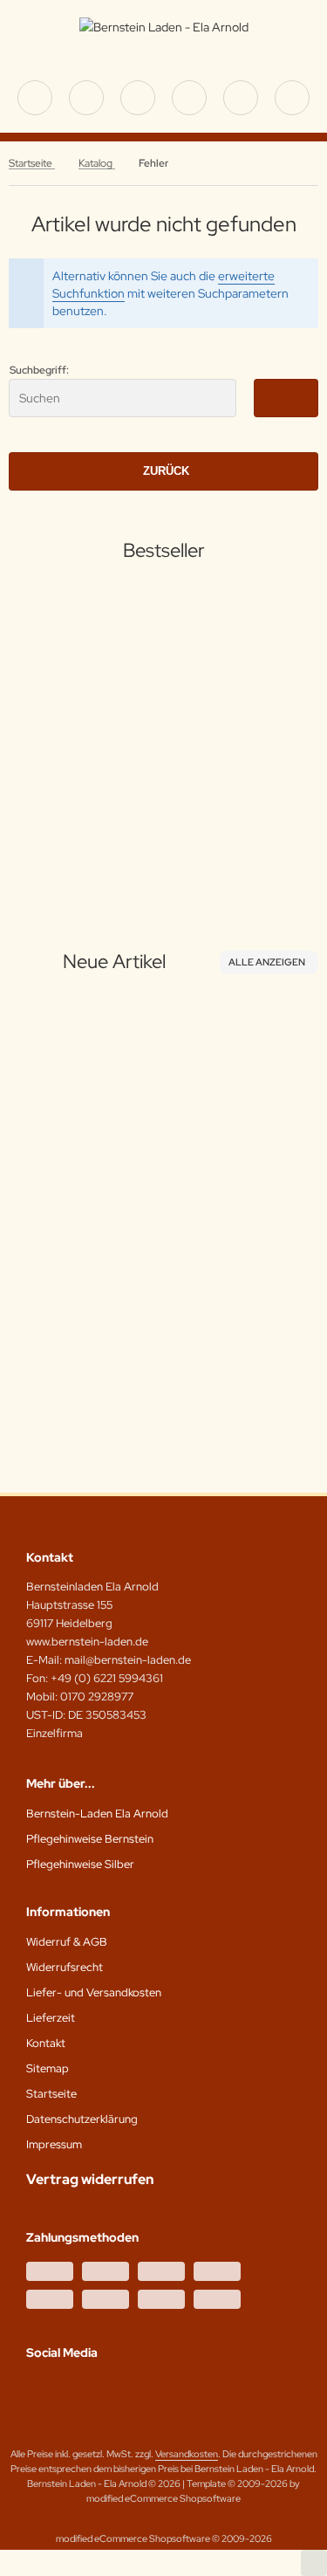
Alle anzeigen (267, 962)
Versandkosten (127, 853)
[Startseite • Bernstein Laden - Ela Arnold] (164, 27)
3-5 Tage (92, 817)
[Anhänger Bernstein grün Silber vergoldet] (133, 1116)
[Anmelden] (138, 98)
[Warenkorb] (241, 98)
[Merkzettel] (189, 98)
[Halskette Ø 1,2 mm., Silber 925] (103, 675)
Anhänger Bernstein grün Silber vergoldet (133, 1251)
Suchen (286, 398)
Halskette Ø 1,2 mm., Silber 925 (103, 781)
